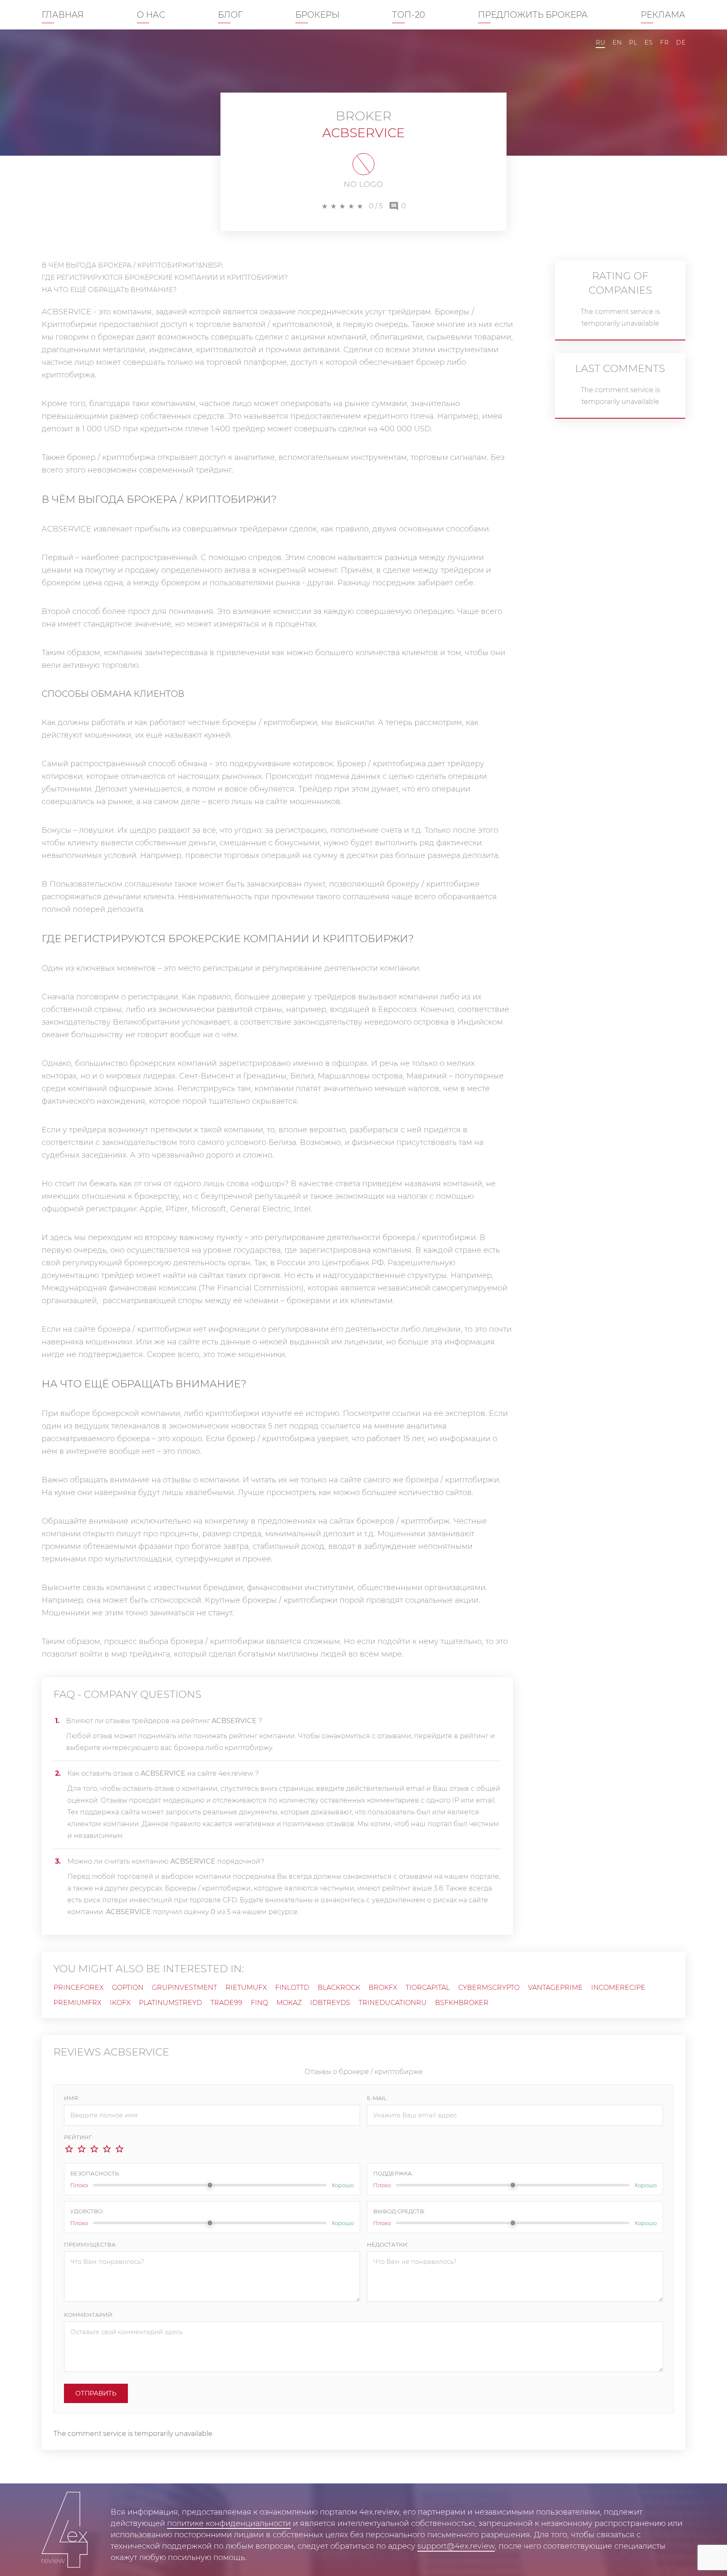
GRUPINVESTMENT (184, 1988)
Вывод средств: (399, 2211)
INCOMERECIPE (618, 1988)
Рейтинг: (78, 2137)
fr (664, 42)
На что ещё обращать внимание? (109, 290)
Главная (63, 15)
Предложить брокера (533, 15)
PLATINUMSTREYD (170, 2003)
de (681, 42)
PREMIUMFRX (77, 2003)
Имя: (72, 2098)
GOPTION (128, 1988)
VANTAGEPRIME (555, 1988)
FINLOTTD (292, 1988)
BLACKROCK (339, 1988)
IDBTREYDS (330, 2003)
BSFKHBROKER (462, 2003)
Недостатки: (388, 2244)
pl (633, 42)
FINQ (259, 2003)
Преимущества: (90, 2244)
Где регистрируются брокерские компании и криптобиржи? (165, 278)
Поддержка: (393, 2173)
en (617, 42)
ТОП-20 (409, 15)
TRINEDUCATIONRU (393, 2003)
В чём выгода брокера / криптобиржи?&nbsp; (132, 265)
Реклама (663, 15)
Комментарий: (89, 2315)
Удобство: (87, 2211)
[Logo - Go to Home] (65, 2530)
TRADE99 (226, 2003)
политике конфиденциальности (229, 2523)
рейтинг (475, 1736)
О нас (151, 15)
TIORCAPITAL (428, 1988)
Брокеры (317, 15)
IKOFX (120, 2003)
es (649, 42)
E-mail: (377, 2098)
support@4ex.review (456, 2546)
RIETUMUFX (246, 1988)
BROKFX (383, 1988)
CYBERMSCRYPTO (489, 1988)
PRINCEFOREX (78, 1988)
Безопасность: (95, 2173)
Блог (230, 15)
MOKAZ (289, 2003)
